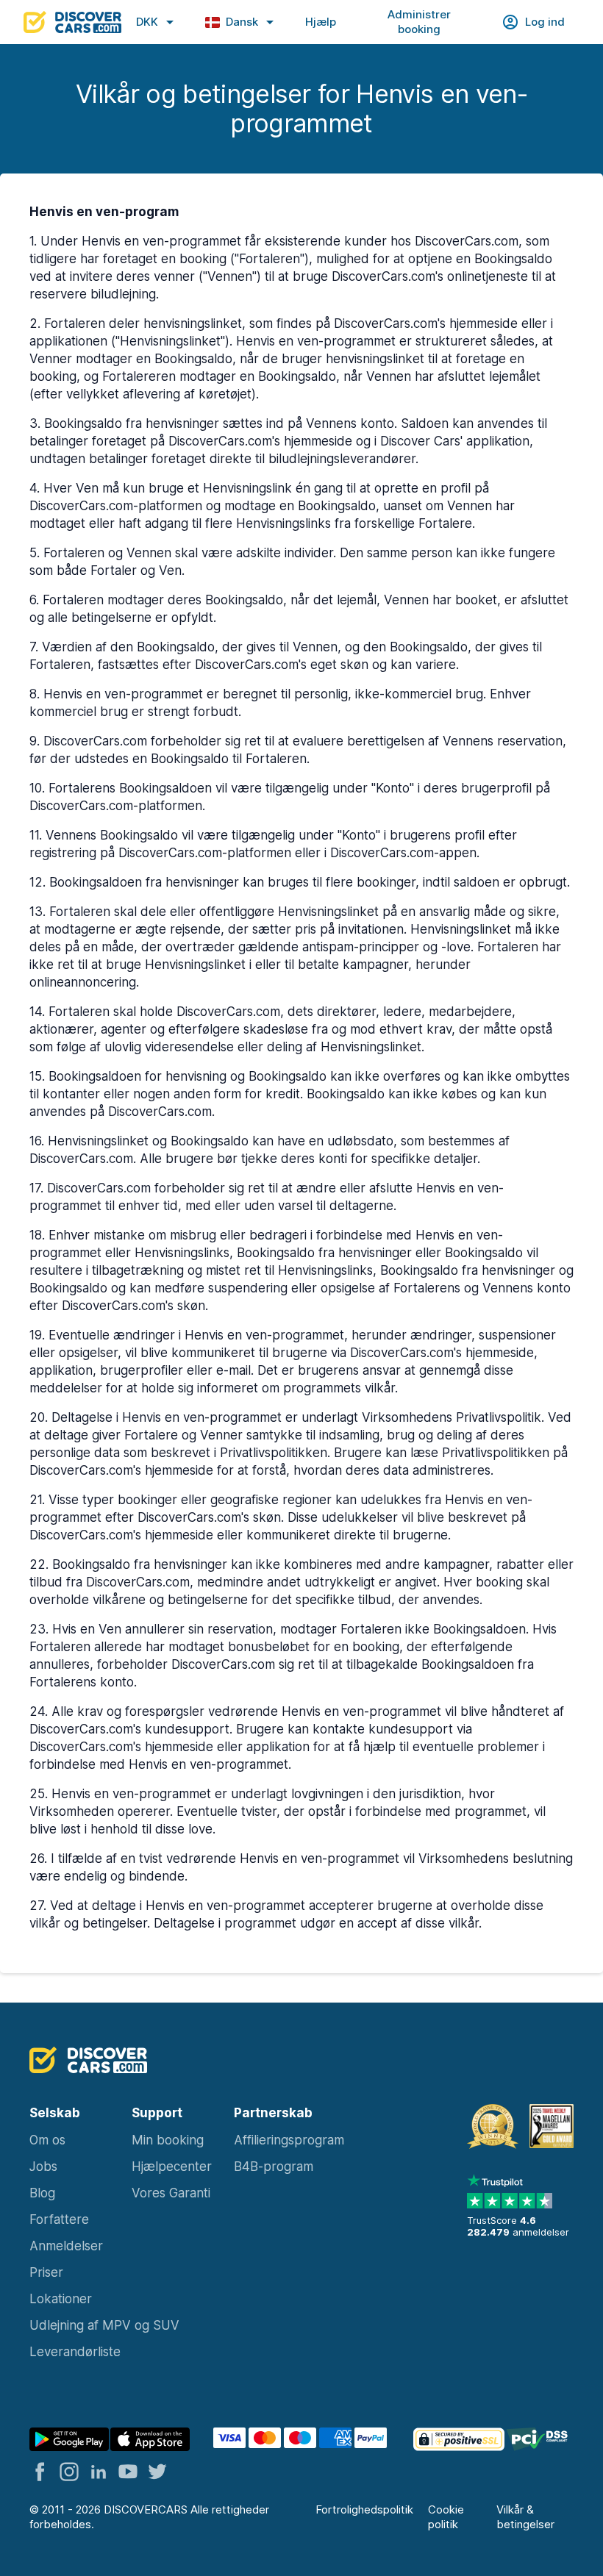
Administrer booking (419, 22)
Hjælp (321, 22)
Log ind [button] (545, 22)
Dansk (242, 22)
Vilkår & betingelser (525, 2517)
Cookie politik (446, 2517)
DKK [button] (147, 22)
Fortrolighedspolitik (364, 2509)
